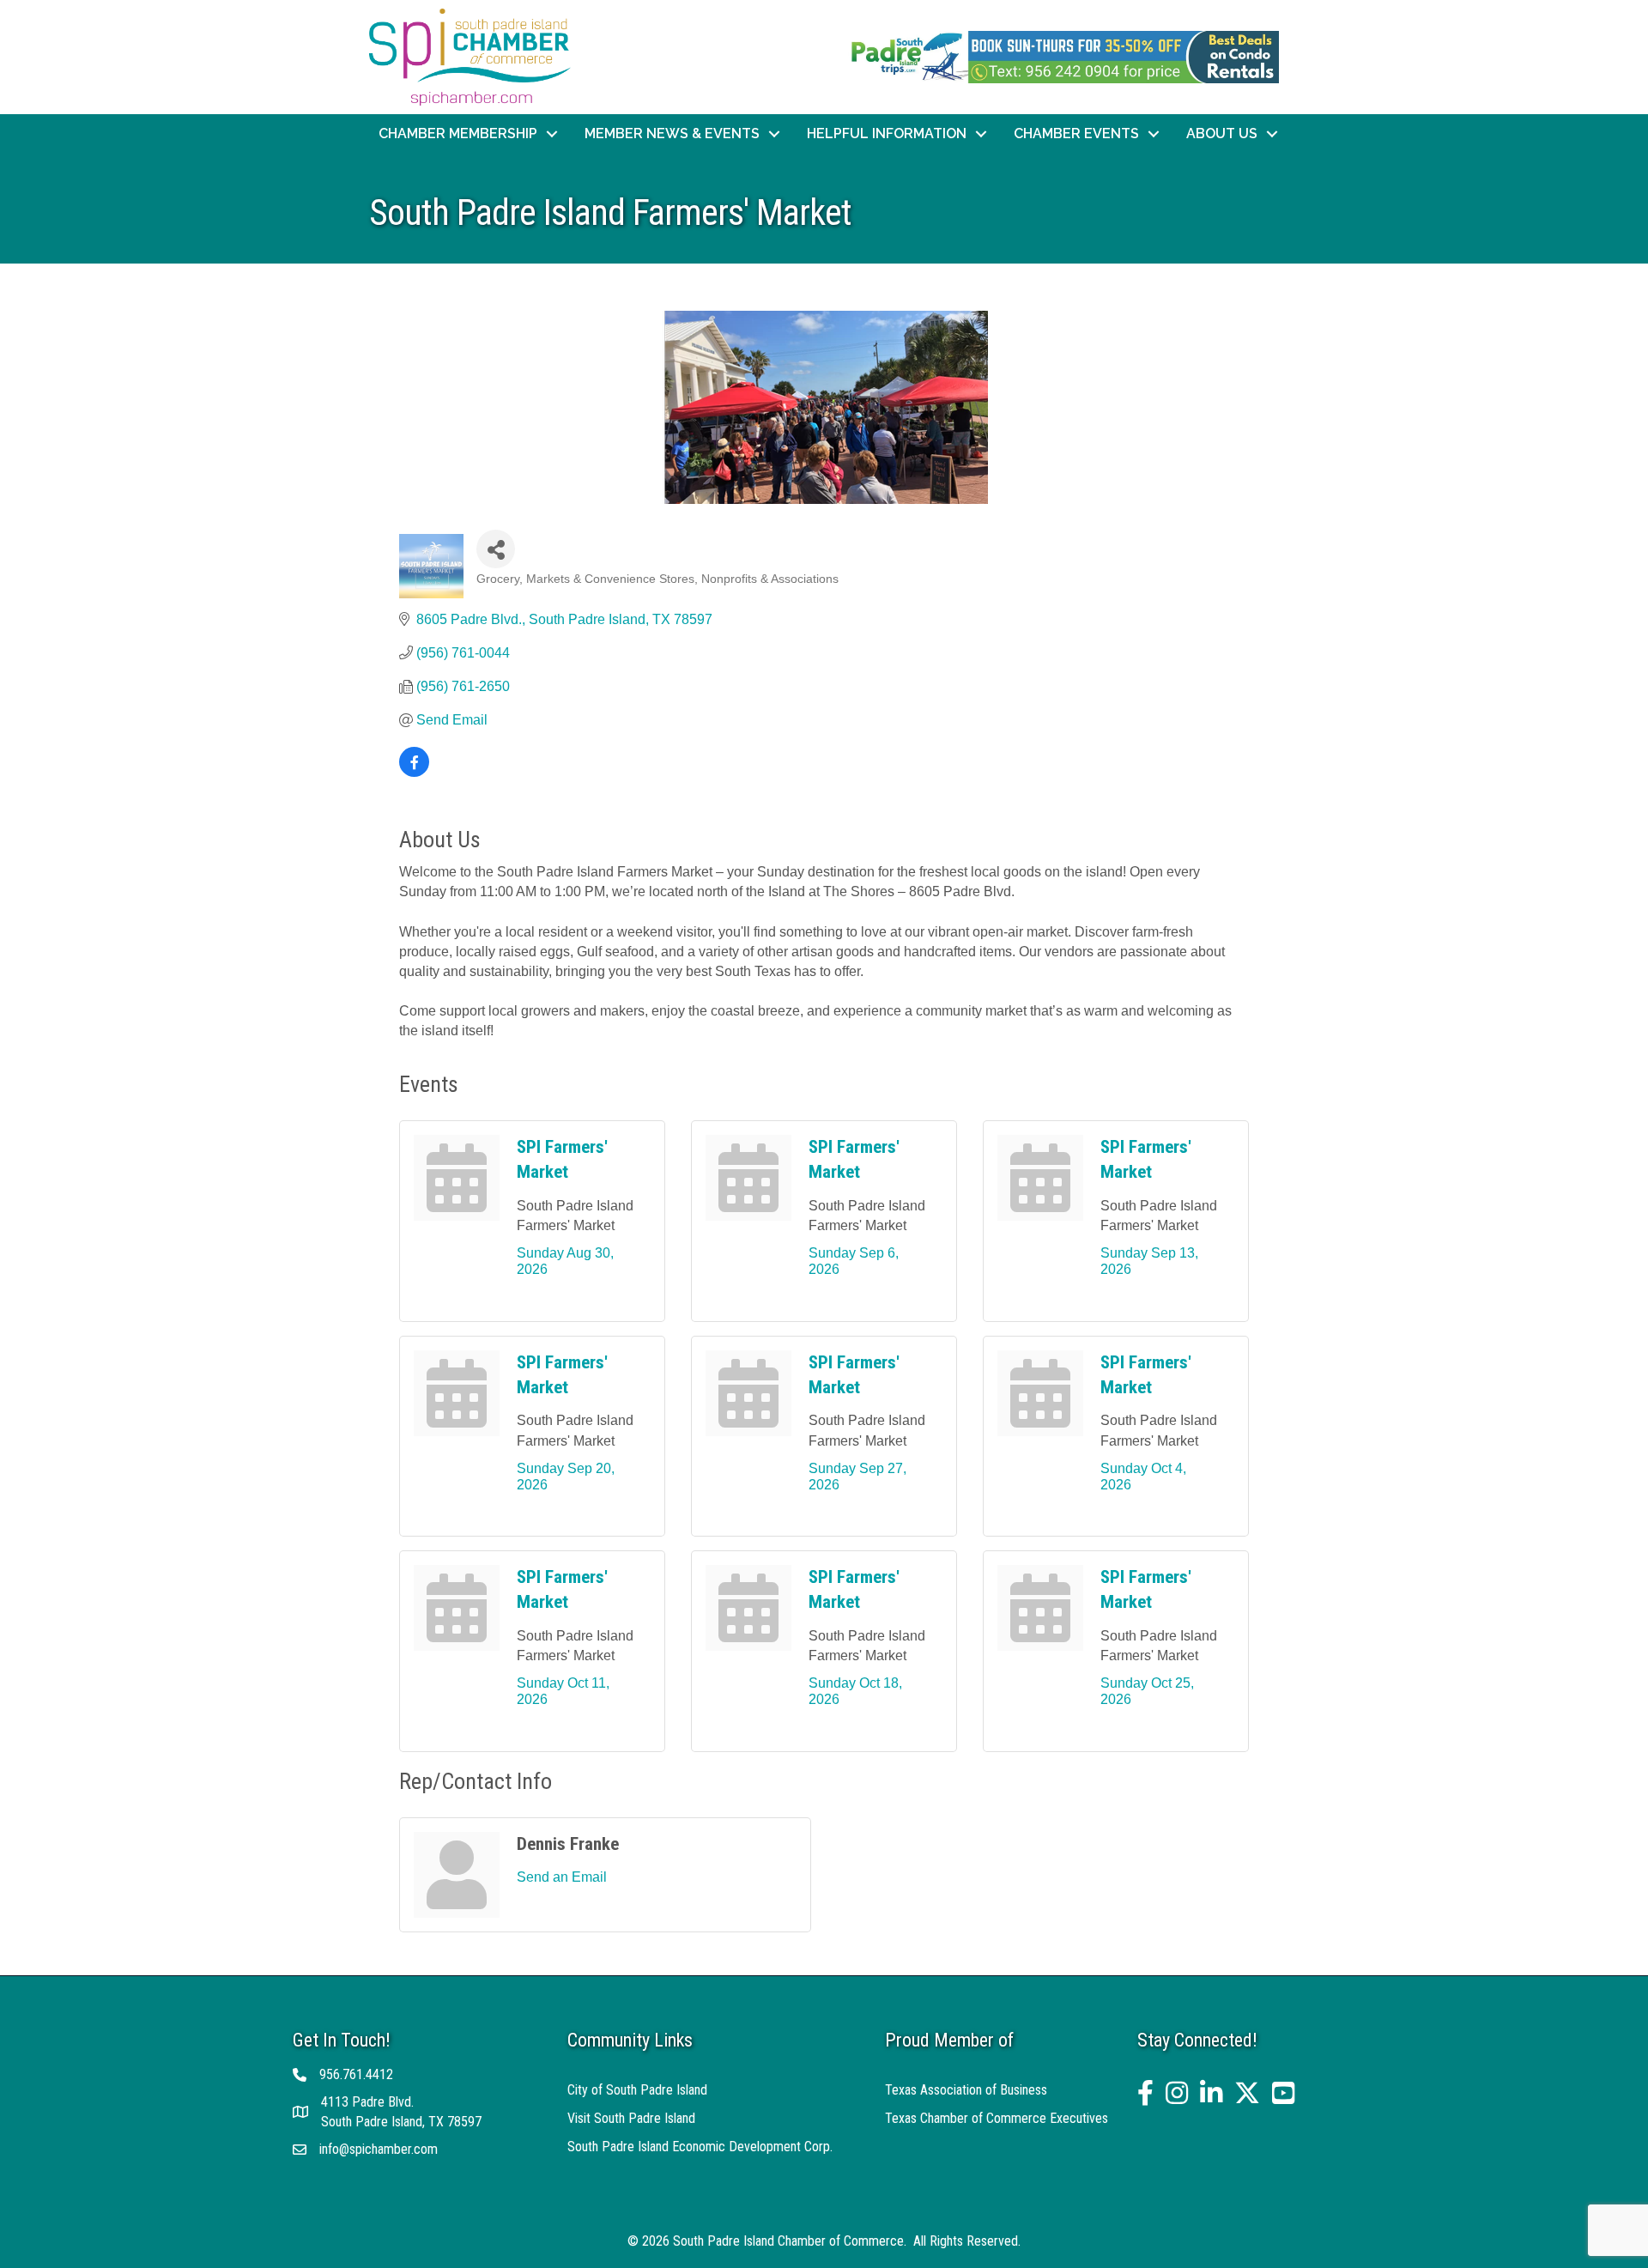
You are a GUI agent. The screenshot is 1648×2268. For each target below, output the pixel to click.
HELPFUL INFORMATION (887, 133)
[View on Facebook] (414, 772)
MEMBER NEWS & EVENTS (672, 133)
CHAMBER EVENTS (1076, 133)
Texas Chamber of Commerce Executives (997, 2118)
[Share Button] (496, 549)
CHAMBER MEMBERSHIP (458, 133)
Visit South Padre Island (631, 2118)
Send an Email (562, 1877)
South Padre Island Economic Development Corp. (700, 2147)
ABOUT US (1222, 133)
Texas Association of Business (966, 2090)
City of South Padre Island (637, 2090)
